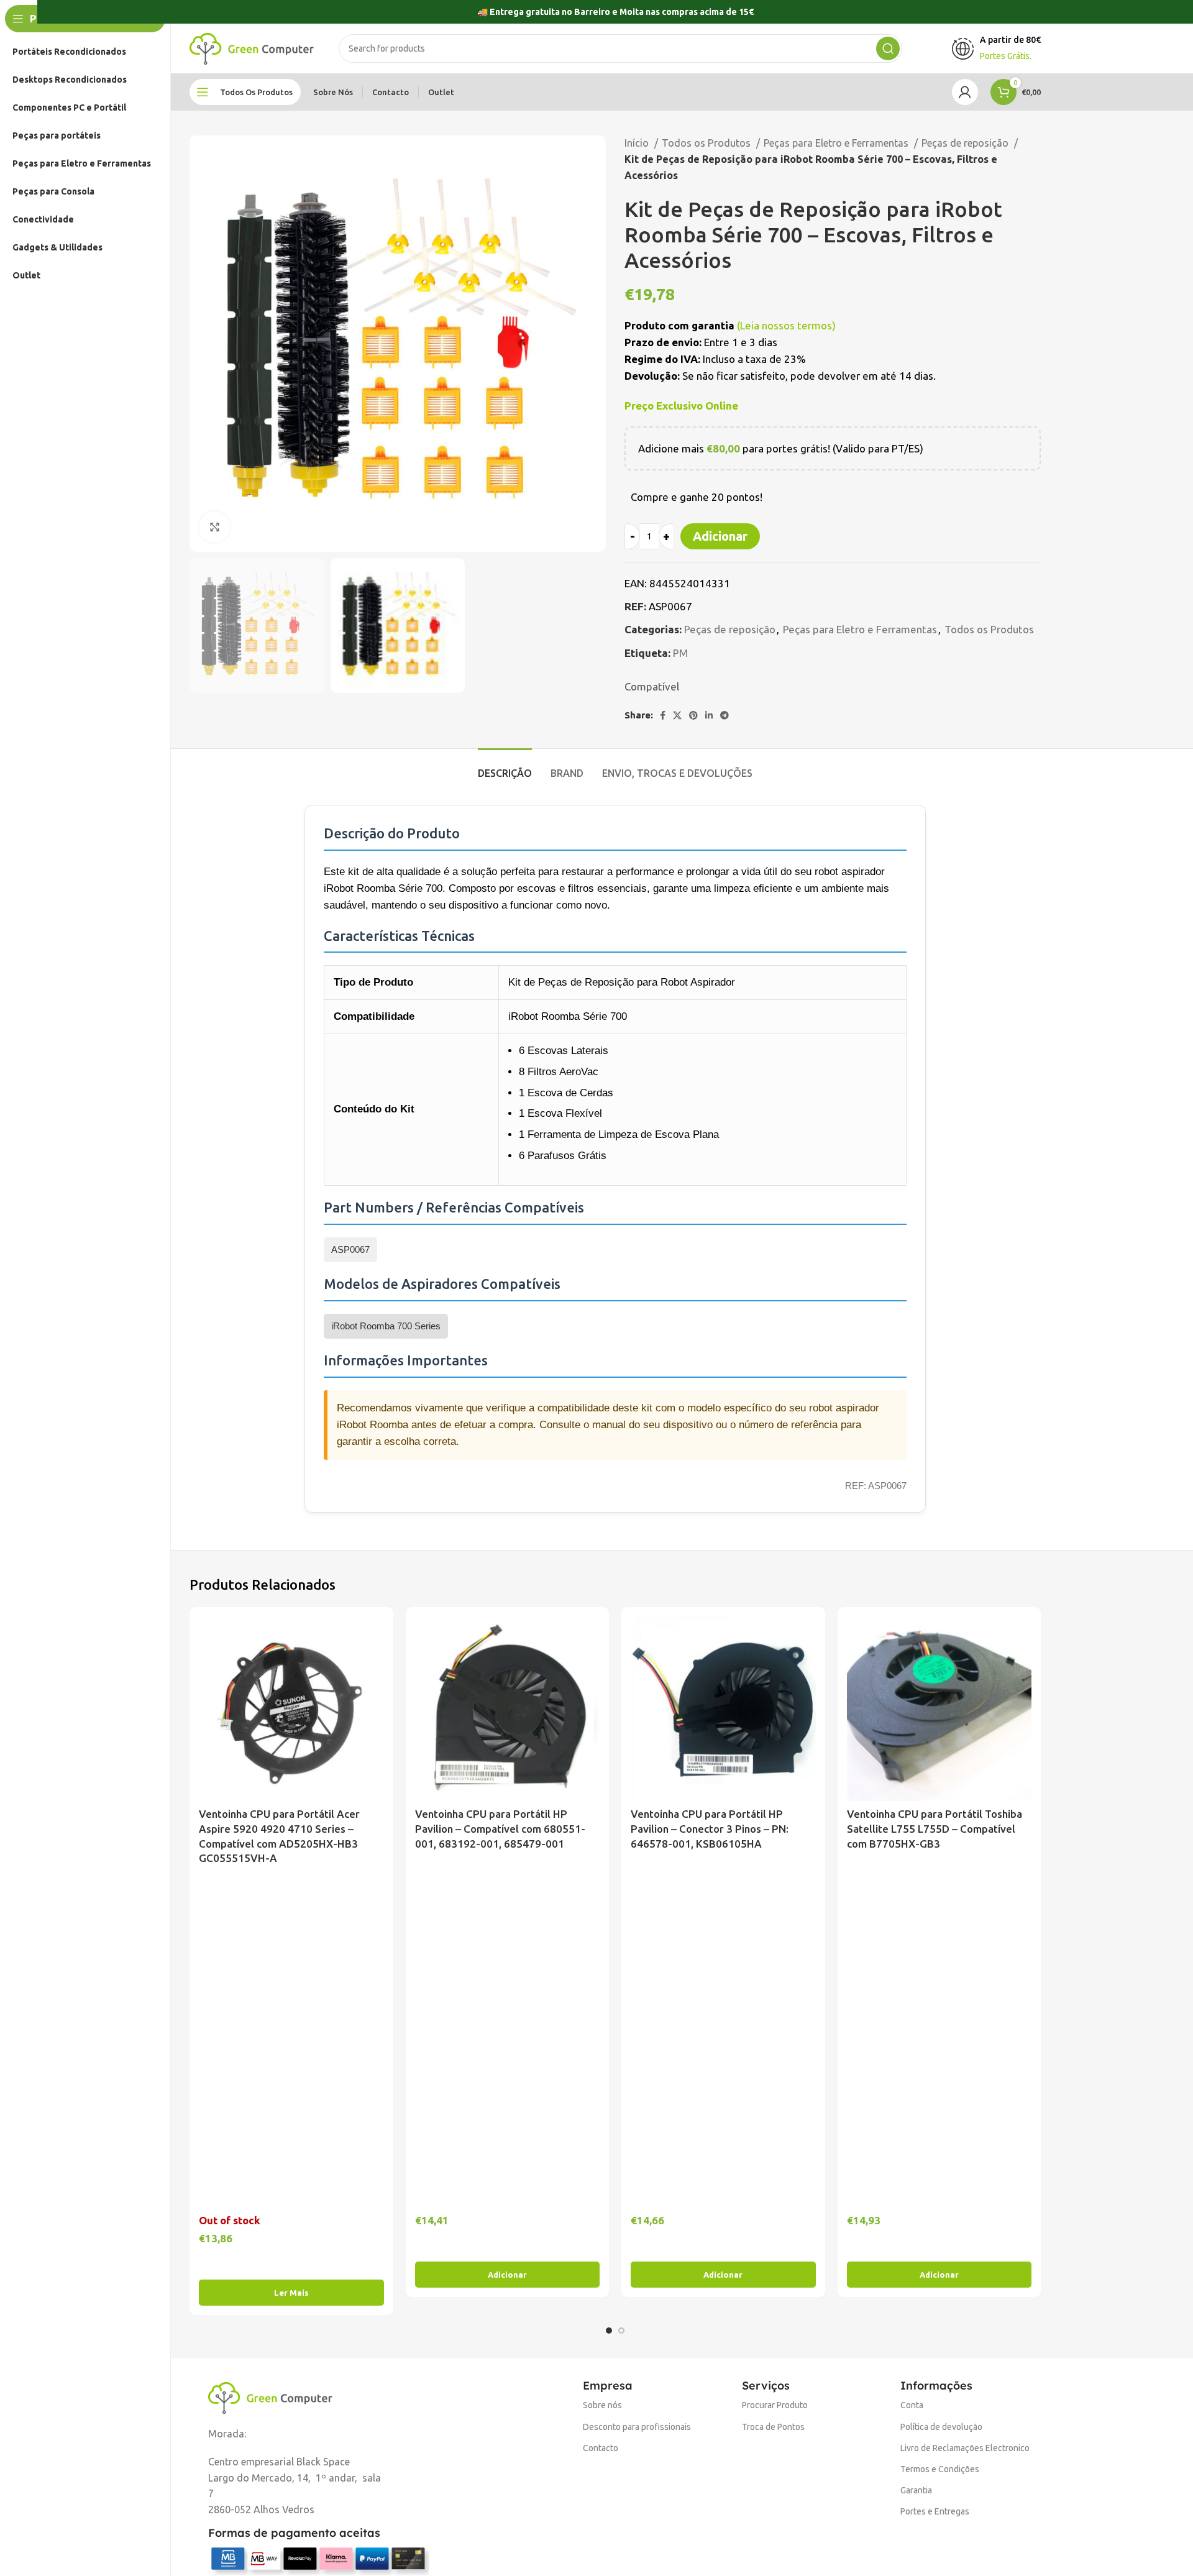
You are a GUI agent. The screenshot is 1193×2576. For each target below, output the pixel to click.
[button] (508, 2275)
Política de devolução (941, 2427)
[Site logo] (252, 48)
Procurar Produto (775, 2405)
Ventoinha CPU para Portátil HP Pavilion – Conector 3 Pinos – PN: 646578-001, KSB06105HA (710, 1829)
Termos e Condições (940, 2469)
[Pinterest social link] (693, 715)
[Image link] (270, 2396)
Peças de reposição (966, 143)
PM (680, 653)
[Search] (888, 48)
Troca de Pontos (773, 2427)
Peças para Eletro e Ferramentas (837, 143)
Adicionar (720, 536)
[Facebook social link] (663, 715)
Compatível (652, 686)
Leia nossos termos (786, 325)
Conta (912, 2405)
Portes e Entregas (935, 2511)
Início (638, 143)
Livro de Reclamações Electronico (965, 2448)
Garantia (916, 2490)
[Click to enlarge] (214, 527)
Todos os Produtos (707, 143)
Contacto (601, 2448)
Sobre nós (602, 2405)
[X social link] (677, 715)
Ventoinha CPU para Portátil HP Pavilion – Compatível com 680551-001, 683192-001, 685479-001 (500, 1829)
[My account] (965, 92)
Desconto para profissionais (637, 2427)
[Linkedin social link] (709, 715)
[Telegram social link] (724, 715)
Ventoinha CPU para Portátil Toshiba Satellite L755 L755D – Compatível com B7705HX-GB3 (935, 1829)
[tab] (505, 767)
